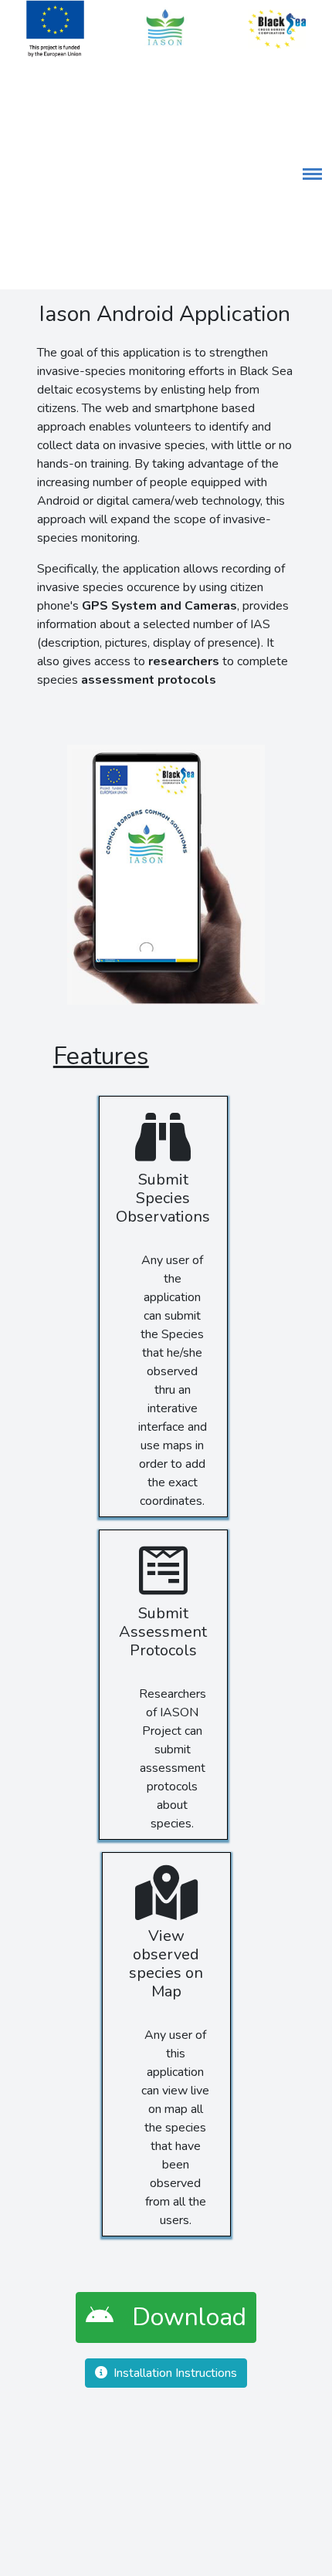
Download (180, 2317)
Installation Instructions (172, 2373)
